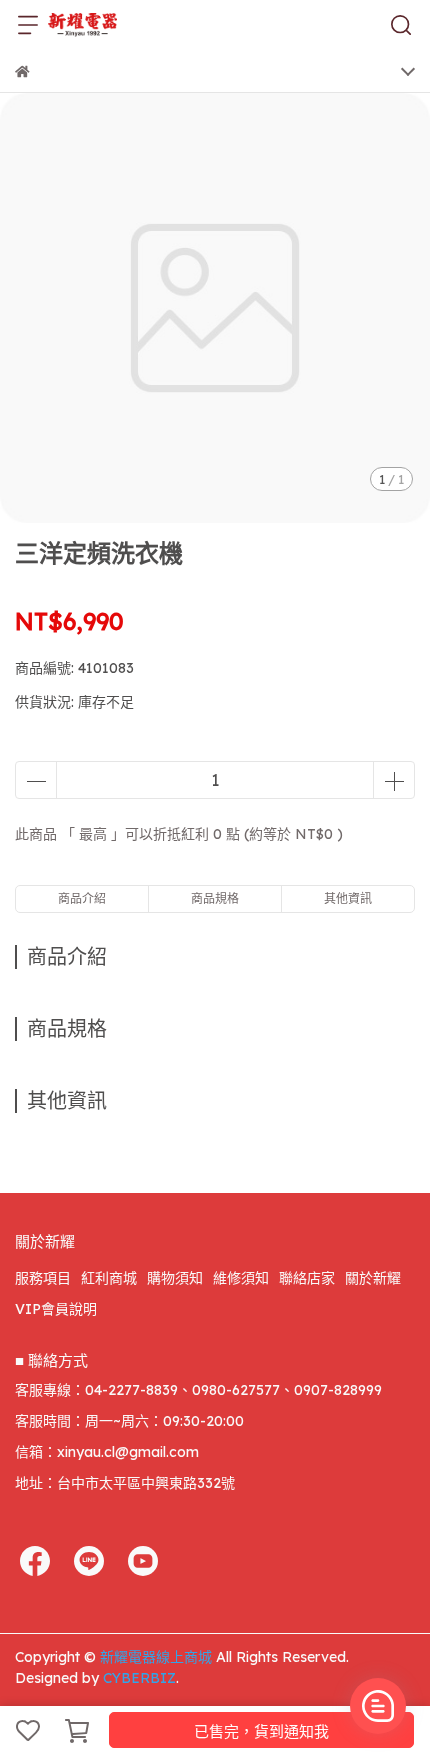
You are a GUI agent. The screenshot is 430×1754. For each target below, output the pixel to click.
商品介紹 (82, 898)
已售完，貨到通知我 (261, 1731)
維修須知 (241, 1278)
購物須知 (175, 1278)
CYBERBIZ (139, 1678)
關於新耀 (373, 1278)
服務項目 (43, 1278)
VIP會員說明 (56, 1309)
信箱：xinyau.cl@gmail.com (107, 1452)
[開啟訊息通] (378, 1706)
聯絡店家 (307, 1278)
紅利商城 (109, 1278)
